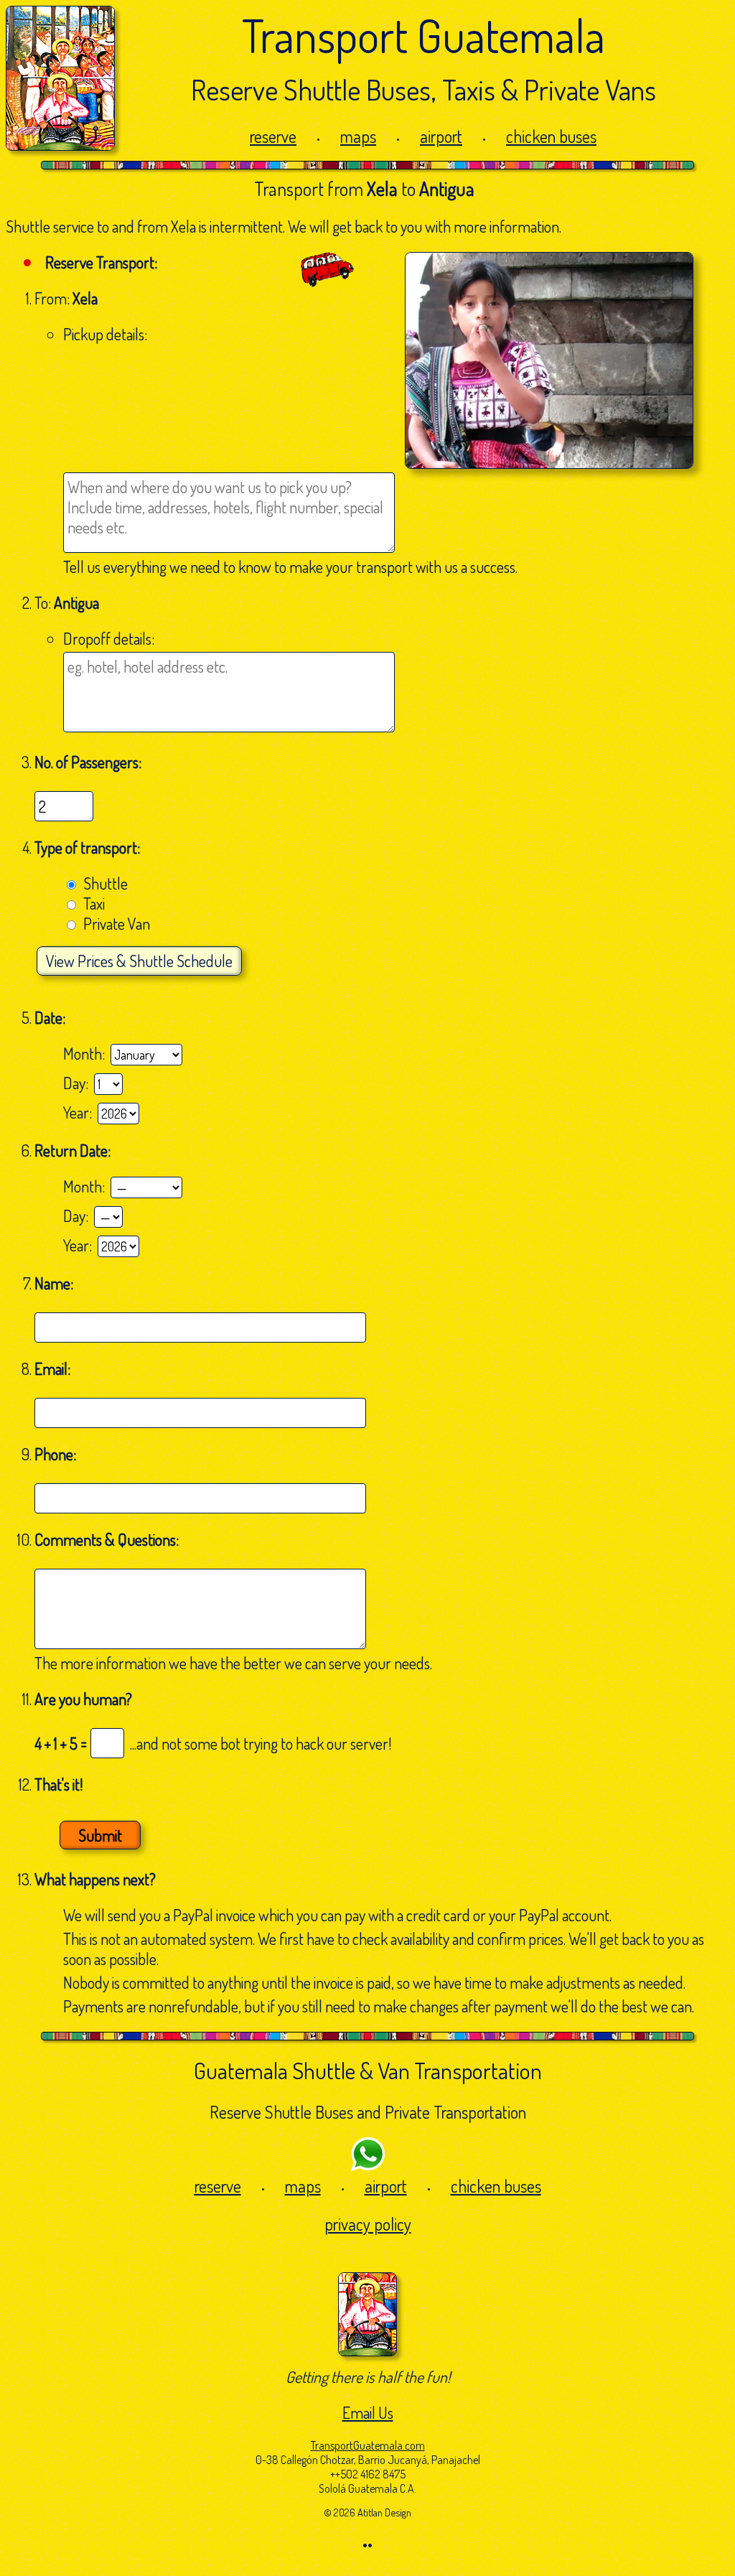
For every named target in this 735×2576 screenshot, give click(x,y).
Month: (87, 1053)
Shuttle (106, 883)
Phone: (57, 1454)
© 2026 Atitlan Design (367, 2512)
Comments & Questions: (108, 1539)
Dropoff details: (109, 638)
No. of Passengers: (88, 762)
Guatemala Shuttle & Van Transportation (368, 2070)
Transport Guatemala (423, 35)
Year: (80, 1112)
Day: (79, 1083)
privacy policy (368, 2224)
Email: (54, 1368)
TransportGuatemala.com (368, 2445)
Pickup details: (105, 334)
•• (367, 2544)
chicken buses (551, 136)
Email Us (368, 2412)
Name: (55, 1283)
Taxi (94, 903)
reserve (273, 136)
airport (441, 136)
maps (358, 136)
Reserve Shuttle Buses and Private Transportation (368, 2112)
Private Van (117, 923)
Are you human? (83, 1699)
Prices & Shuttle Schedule (139, 961)
